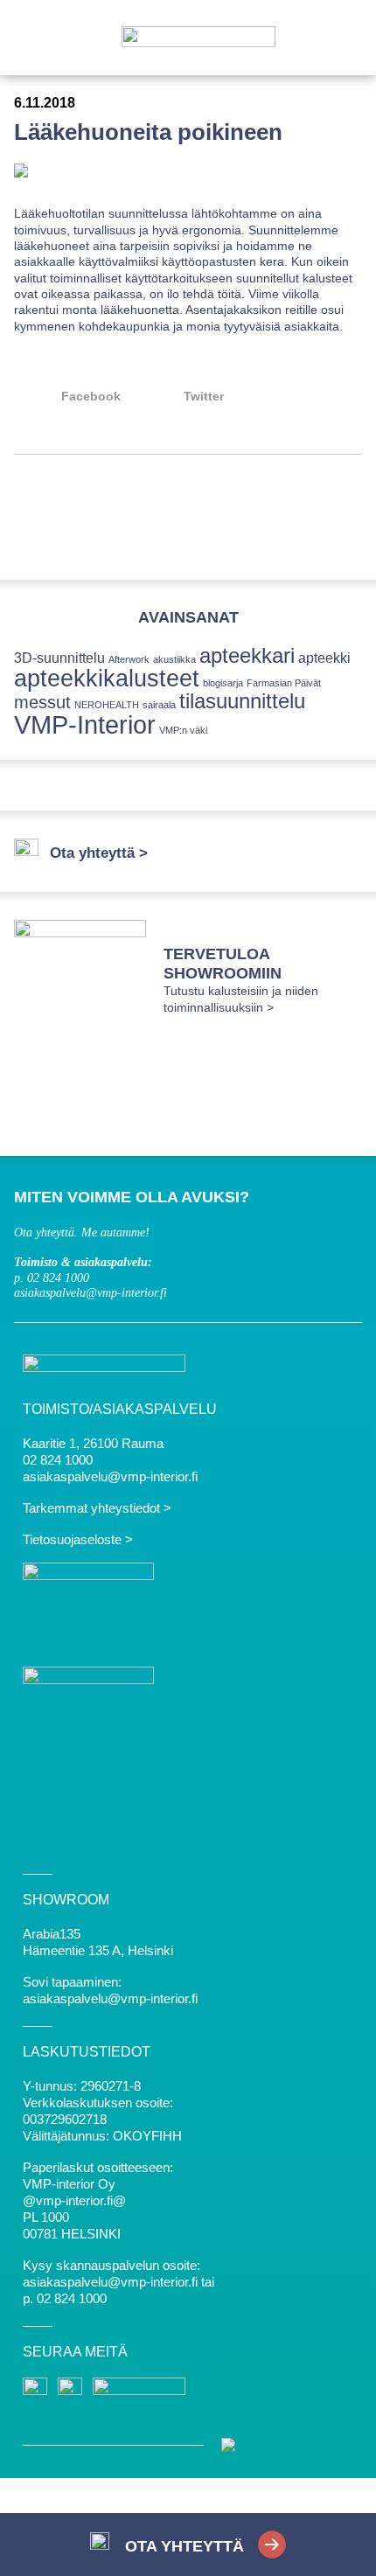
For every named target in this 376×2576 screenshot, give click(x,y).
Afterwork (129, 659)
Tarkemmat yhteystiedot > (97, 1508)
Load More (188, 518)
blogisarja (223, 683)
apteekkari (247, 655)
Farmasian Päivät (284, 683)
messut (42, 702)
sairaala (159, 705)
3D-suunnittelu (59, 658)
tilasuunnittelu (242, 701)
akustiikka (174, 659)
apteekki (324, 658)
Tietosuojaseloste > (78, 1539)
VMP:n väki (183, 730)
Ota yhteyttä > (99, 853)
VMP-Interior (85, 724)
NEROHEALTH (107, 705)
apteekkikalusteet (107, 678)
